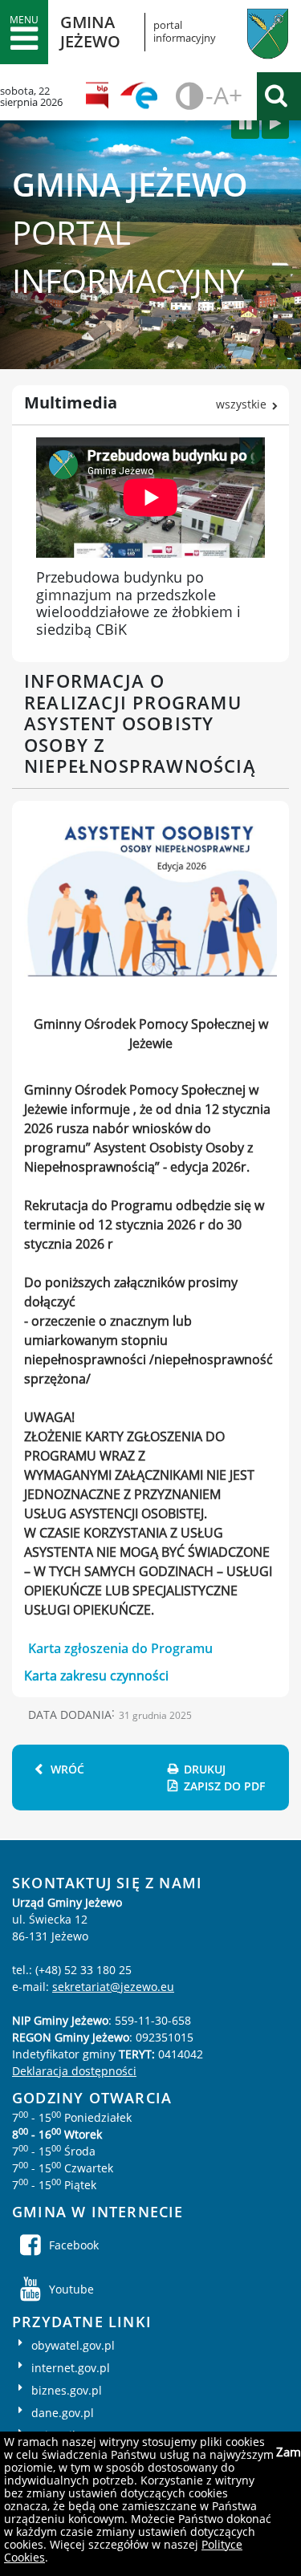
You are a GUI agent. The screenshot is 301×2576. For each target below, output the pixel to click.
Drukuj (205, 1769)
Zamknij (287, 2452)
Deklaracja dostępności (74, 2071)
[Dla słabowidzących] (187, 96)
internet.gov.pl (71, 2368)
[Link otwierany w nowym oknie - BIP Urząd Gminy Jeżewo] (102, 96)
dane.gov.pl (63, 2413)
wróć (67, 1769)
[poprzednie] (245, 124)
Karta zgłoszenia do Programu (120, 1648)
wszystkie (241, 404)
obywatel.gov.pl (73, 2345)
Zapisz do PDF (224, 1786)
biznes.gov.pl (67, 2390)
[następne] (275, 124)
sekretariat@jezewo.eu (113, 1987)
